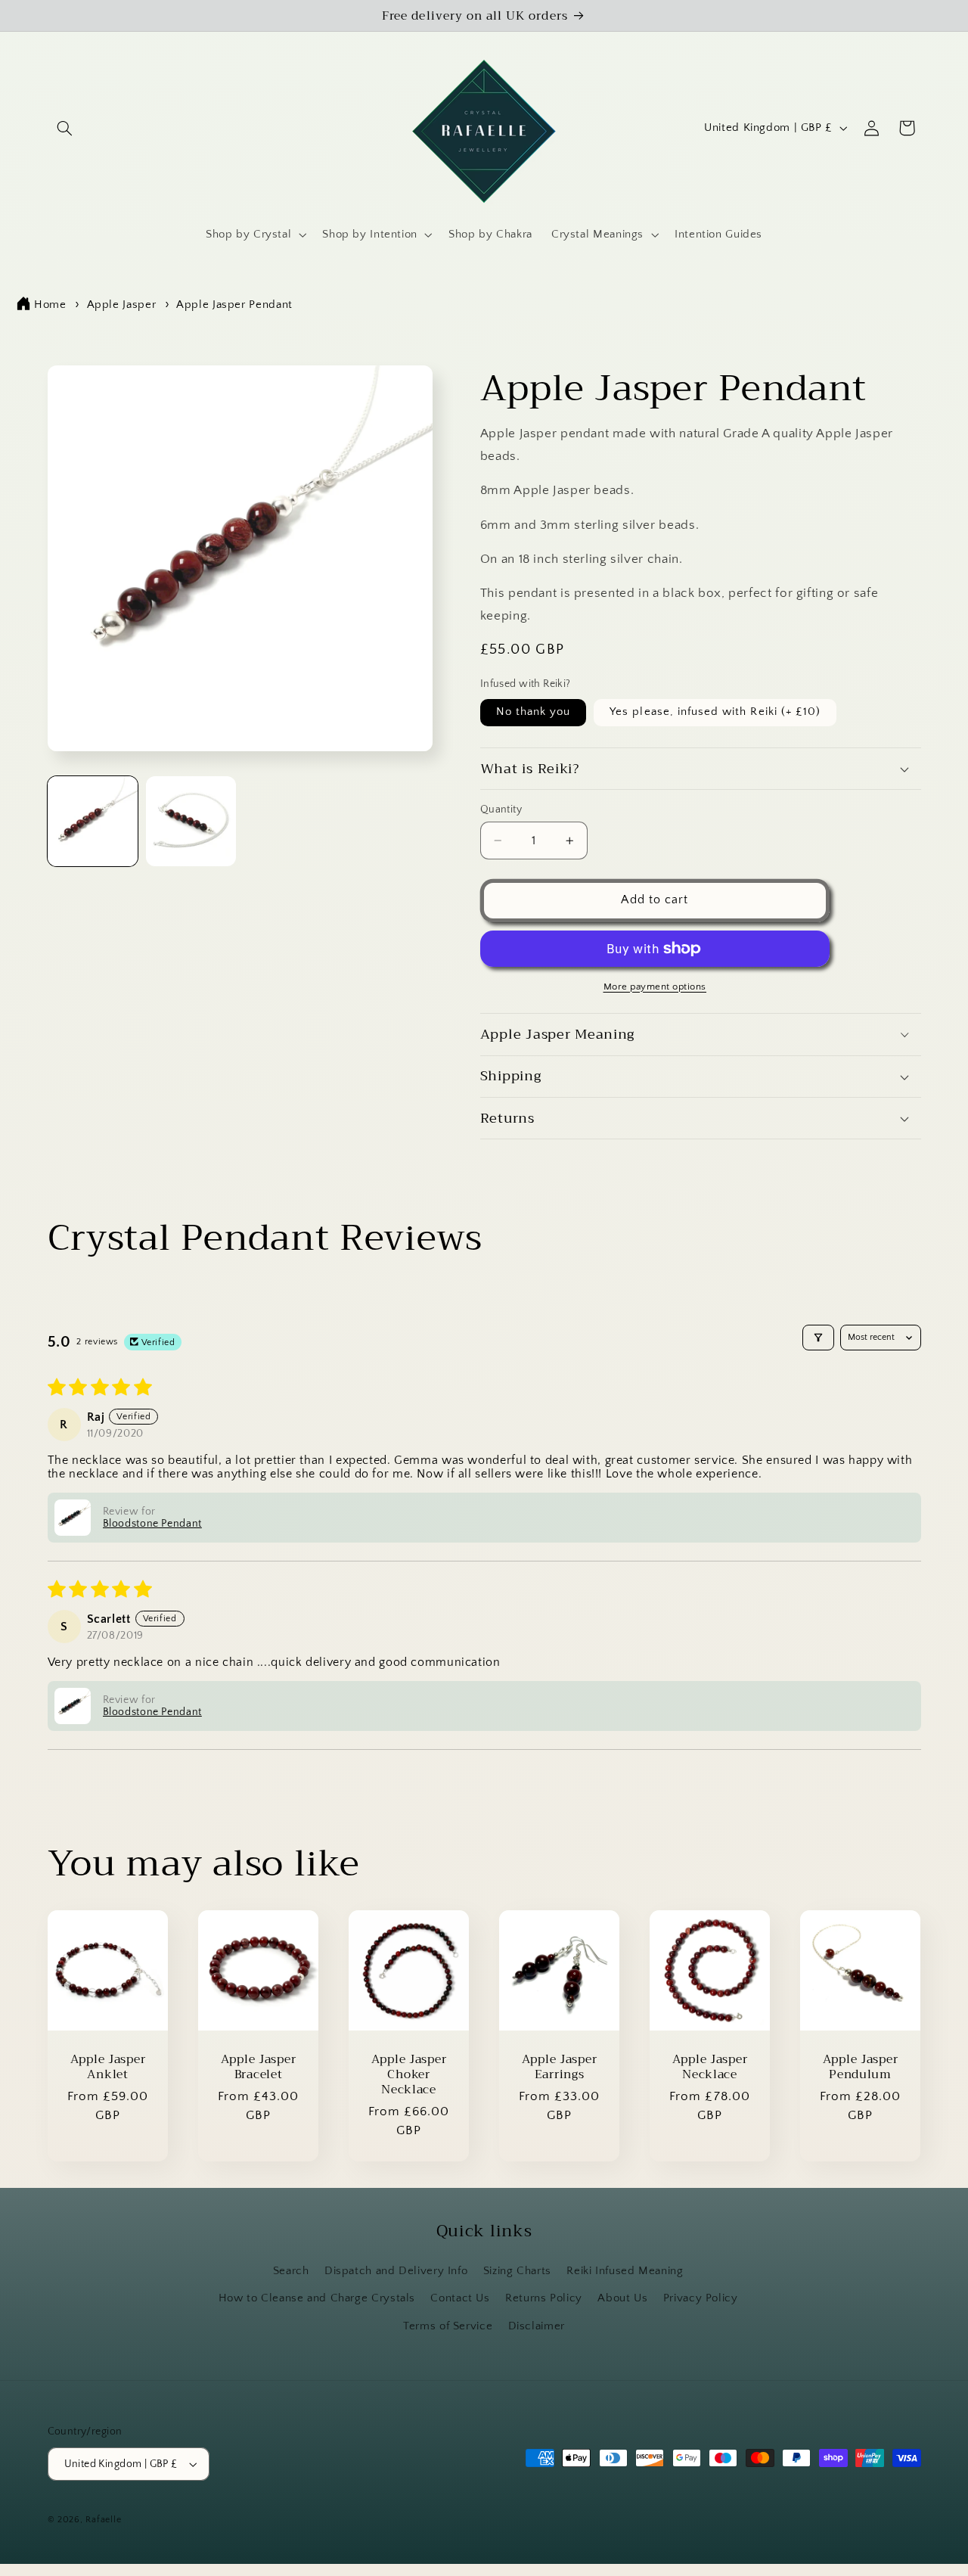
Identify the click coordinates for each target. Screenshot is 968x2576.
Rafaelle (103, 2520)
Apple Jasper (122, 305)
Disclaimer (537, 2326)
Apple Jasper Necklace (710, 2066)
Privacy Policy (701, 2298)
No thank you (534, 712)
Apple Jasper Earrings (559, 2066)
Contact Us (460, 2298)
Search (291, 2271)
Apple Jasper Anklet (107, 2066)
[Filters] (818, 1338)
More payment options (655, 987)
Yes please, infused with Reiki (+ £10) (715, 712)
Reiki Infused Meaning (625, 2271)
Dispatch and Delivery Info (396, 2271)
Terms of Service (448, 2326)
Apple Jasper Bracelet (258, 2066)
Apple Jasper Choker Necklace (408, 2074)
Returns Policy (544, 2298)
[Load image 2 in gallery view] (191, 822)
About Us (622, 2298)
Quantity (501, 809)
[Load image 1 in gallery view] (93, 822)
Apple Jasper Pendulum (861, 2066)
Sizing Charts (517, 2271)
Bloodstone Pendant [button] (152, 1524)
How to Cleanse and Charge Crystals (317, 2298)
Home (50, 305)
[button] (65, 128)
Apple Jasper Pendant (234, 305)
